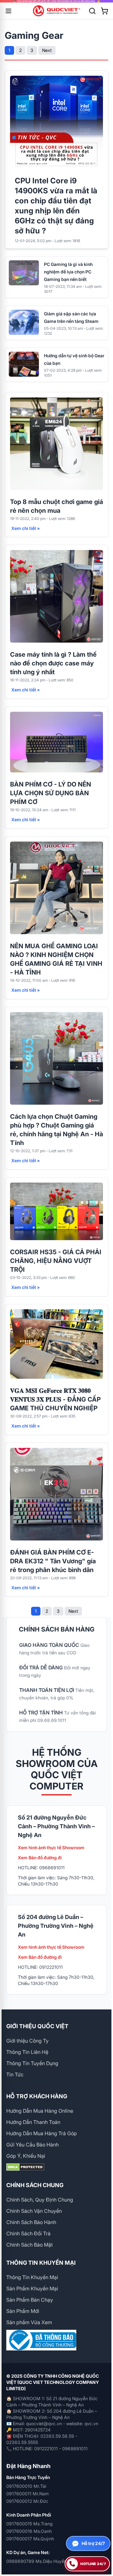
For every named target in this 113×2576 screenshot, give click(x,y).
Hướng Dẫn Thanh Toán (33, 2122)
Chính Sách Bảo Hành (31, 2222)
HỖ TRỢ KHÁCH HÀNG (37, 2096)
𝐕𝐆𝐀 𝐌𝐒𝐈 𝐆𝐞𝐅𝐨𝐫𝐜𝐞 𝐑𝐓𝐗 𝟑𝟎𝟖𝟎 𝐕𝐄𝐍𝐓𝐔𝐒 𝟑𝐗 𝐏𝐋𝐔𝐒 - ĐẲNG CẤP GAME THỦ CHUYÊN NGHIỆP (55, 1399)
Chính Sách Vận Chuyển (34, 2211)
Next (47, 50)
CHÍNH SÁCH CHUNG (35, 2185)
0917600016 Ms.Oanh (29, 2531)
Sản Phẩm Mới (23, 2311)
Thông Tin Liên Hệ (27, 2052)
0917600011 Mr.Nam (27, 2494)
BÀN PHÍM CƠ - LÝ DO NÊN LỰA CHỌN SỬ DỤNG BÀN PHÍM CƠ (51, 793)
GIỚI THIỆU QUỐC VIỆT (37, 2026)
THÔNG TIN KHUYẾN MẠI (41, 2263)
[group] (56, 1)
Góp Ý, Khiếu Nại (26, 2156)
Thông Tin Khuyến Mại (32, 2277)
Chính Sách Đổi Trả (28, 2233)
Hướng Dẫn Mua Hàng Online (40, 2111)
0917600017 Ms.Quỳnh (30, 2539)
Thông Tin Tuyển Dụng (32, 2063)
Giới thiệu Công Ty (27, 2041)
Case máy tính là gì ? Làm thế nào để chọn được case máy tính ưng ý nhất (53, 663)
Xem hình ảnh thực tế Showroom (51, 1848)
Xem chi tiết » (26, 528)
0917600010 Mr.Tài (26, 2486)
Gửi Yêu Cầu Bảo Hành (32, 2145)
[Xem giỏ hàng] (105, 11)
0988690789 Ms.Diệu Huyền (36, 2561)
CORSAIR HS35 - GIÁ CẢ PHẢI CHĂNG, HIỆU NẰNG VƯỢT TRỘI (56, 1261)
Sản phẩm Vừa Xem (29, 2322)
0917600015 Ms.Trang (29, 2524)
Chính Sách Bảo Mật (30, 2245)
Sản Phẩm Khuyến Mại (32, 2288)
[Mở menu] (8, 11)
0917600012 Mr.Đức (27, 2501)
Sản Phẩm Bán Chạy (30, 2300)
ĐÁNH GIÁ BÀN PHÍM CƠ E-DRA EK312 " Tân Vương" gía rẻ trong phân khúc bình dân (53, 1561)
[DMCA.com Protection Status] (56, 2167)
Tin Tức (15, 2075)
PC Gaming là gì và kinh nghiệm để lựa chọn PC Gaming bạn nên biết (68, 272)
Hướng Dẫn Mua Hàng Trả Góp (42, 2133)
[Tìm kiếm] (92, 11)
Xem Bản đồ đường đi (40, 1858)
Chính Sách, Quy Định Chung (40, 2200)
